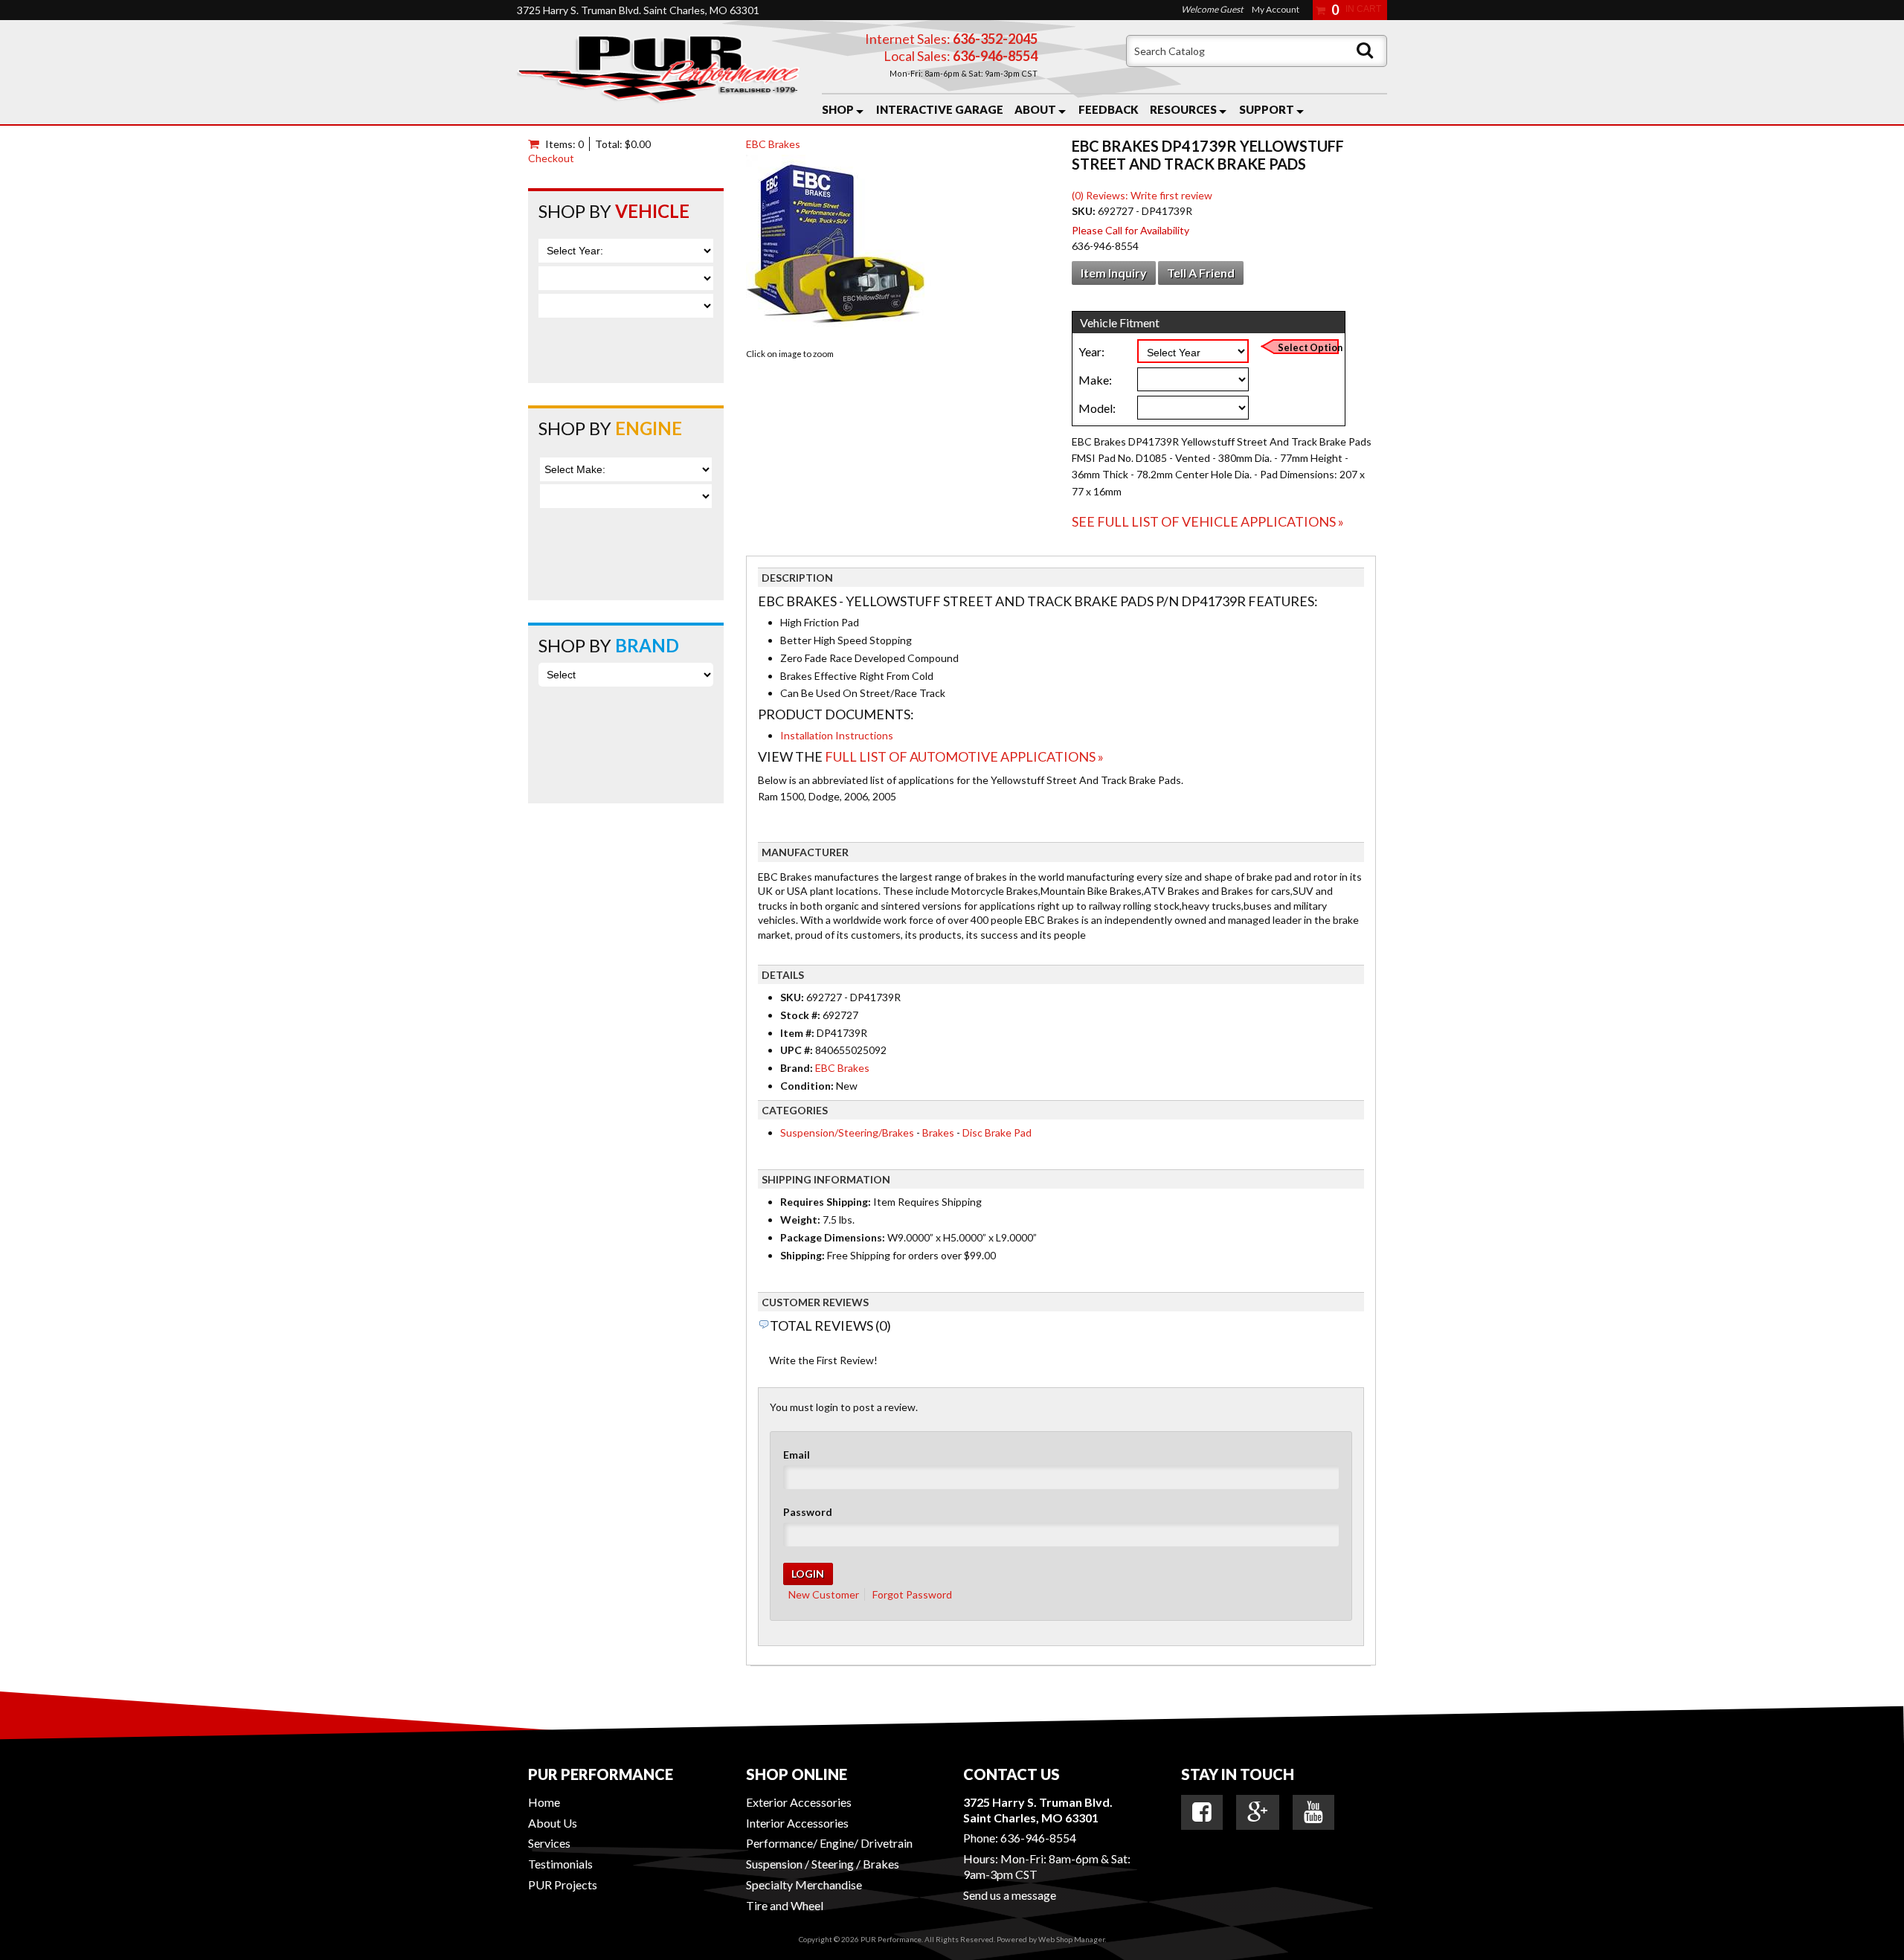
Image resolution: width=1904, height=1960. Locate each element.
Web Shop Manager (1071, 1939)
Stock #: (801, 1015)
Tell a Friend (1201, 273)
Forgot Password (912, 1594)
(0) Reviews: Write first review (1142, 195)
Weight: (800, 1220)
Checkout (551, 158)
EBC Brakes (773, 144)
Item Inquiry (1114, 273)
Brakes (938, 1132)
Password (808, 1512)
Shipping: (803, 1255)
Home (544, 1802)
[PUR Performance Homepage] (658, 72)
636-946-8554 (1038, 1838)
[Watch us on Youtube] (1313, 1812)
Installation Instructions (837, 735)
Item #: (798, 1033)
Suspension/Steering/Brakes (847, 1132)
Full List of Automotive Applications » (964, 756)
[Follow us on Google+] (1258, 1812)
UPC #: (798, 1050)
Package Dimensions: (833, 1237)
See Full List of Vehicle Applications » (1208, 521)
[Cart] (537, 144)
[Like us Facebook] (1202, 1812)
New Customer (824, 1594)
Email (797, 1455)
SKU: (1085, 211)
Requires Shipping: (826, 1202)
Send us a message (1010, 1895)
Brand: (797, 1068)
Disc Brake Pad (997, 1132)
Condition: (807, 1086)
